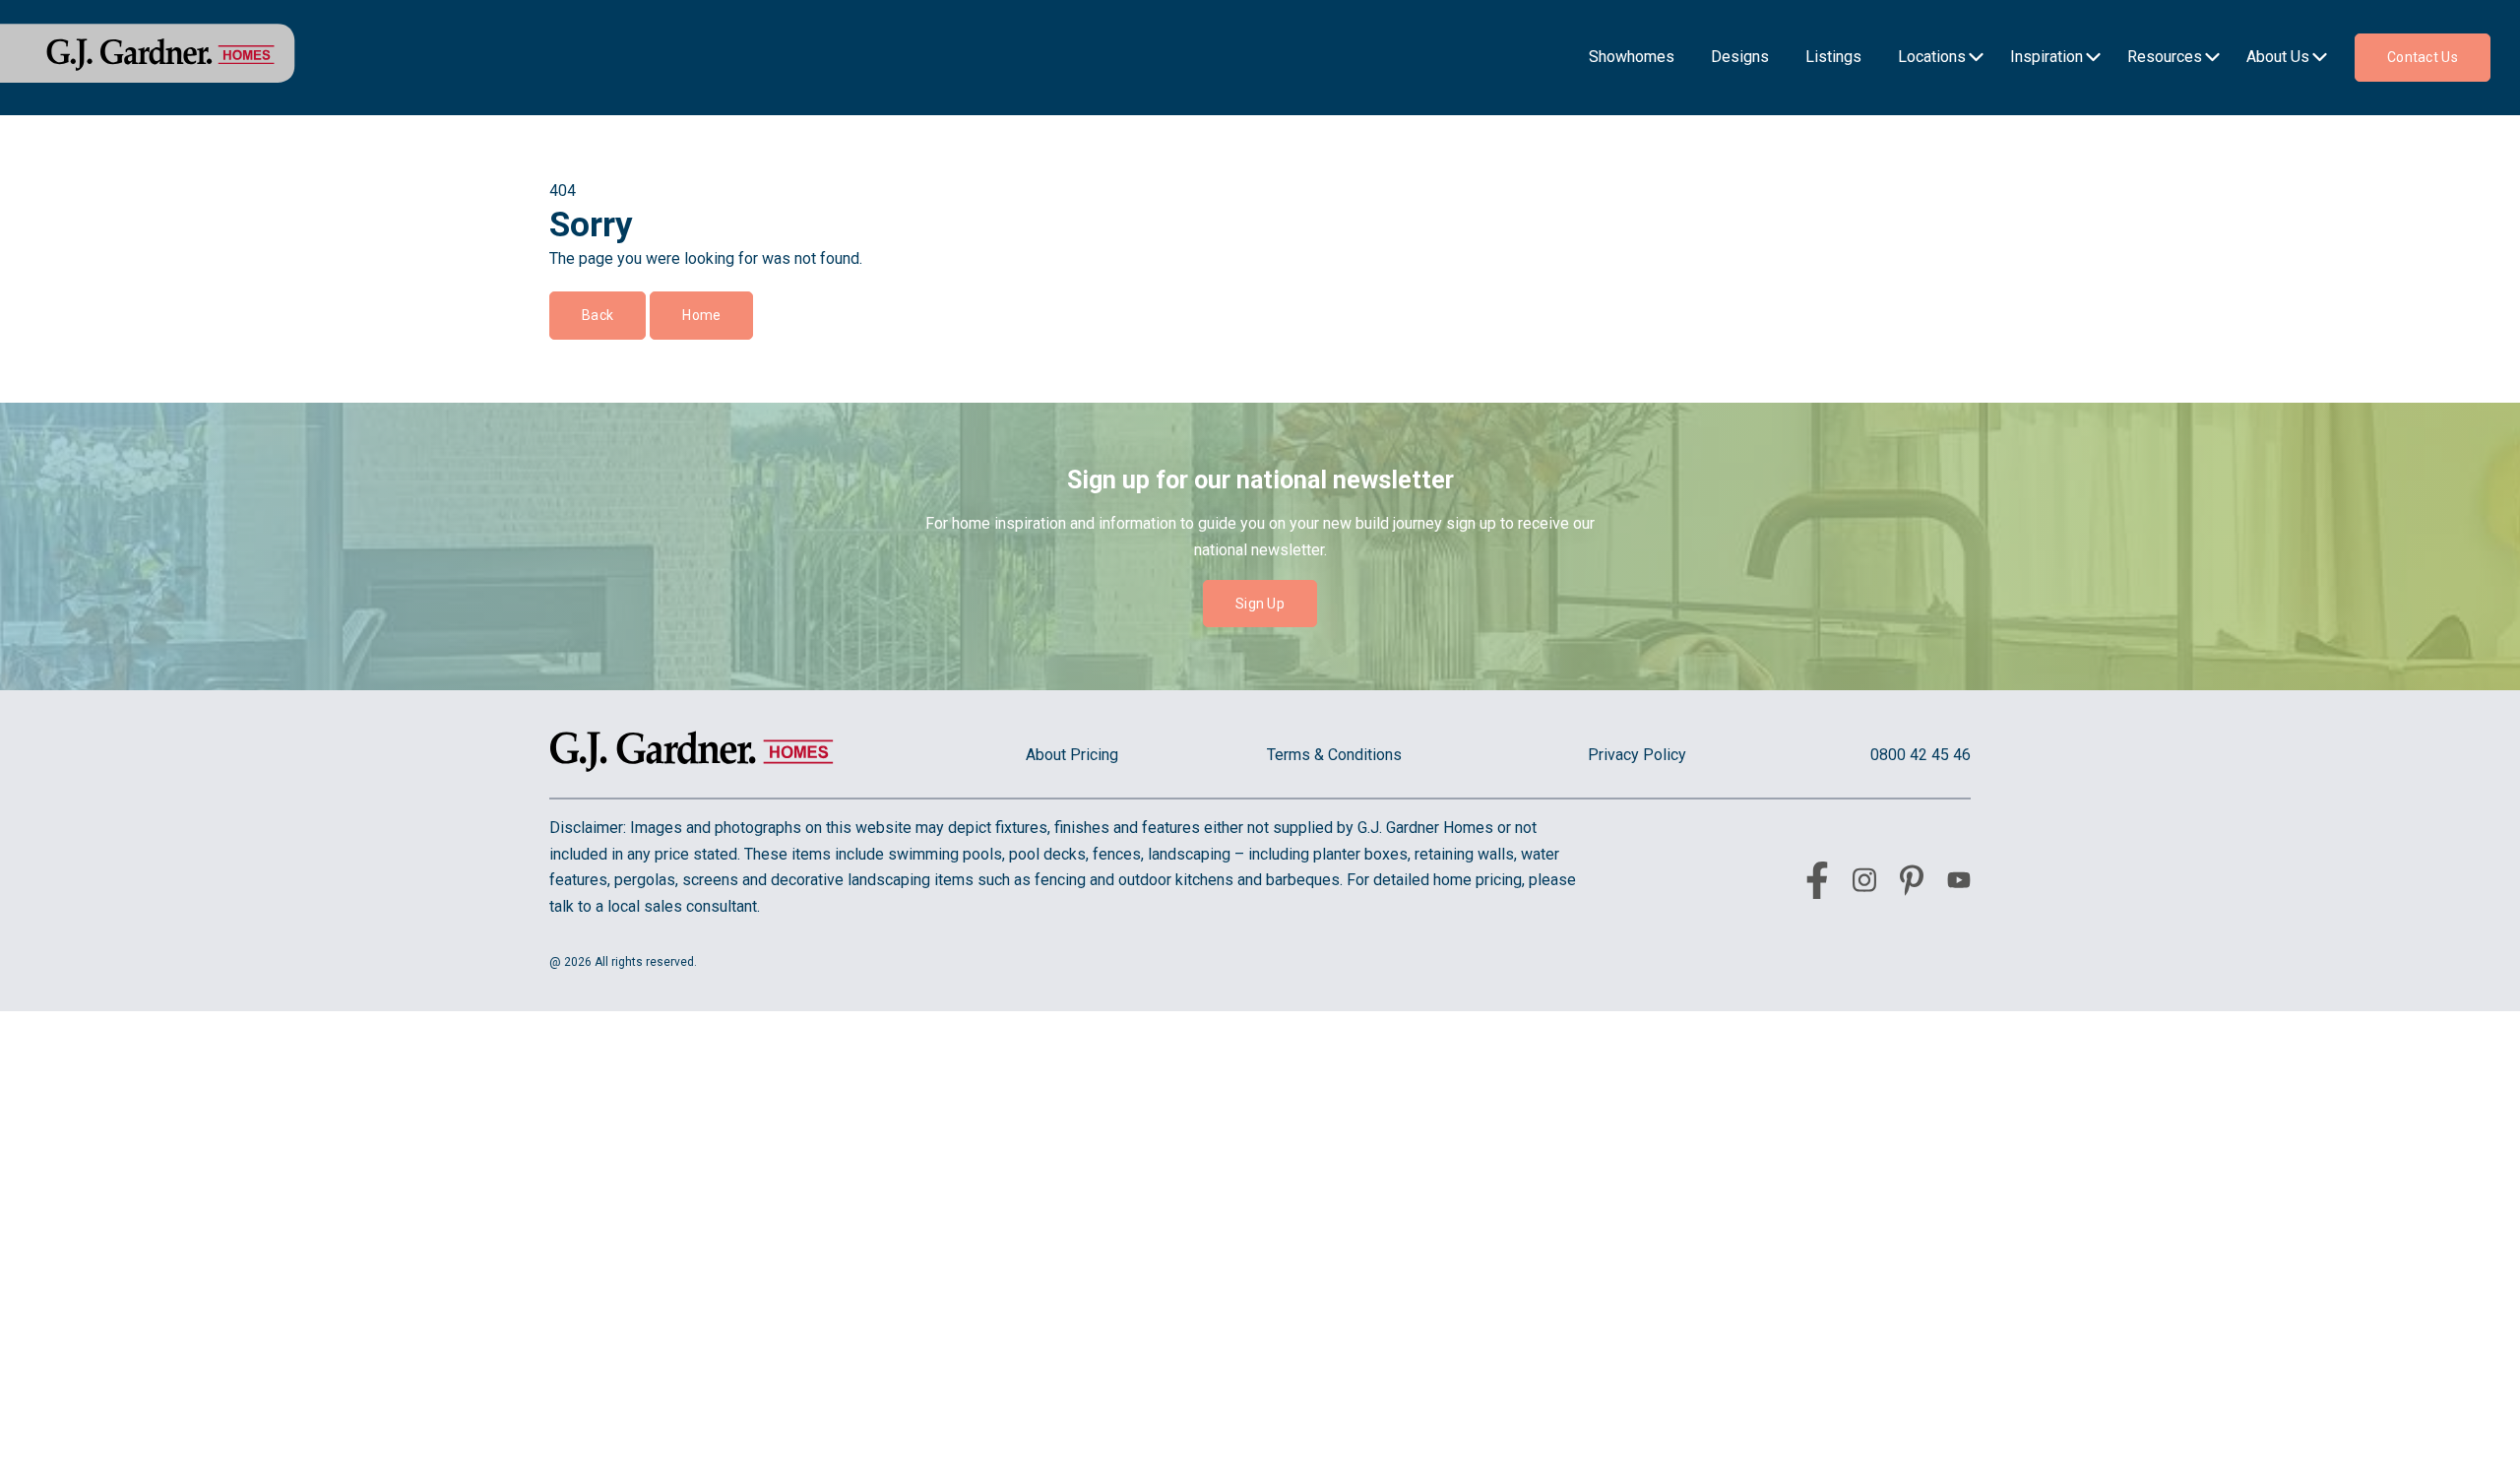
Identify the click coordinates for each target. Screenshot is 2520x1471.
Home (701, 315)
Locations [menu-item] (1932, 57)
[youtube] (1959, 884)
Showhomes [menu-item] (1632, 57)
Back (598, 315)
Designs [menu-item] (1740, 57)
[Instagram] (1864, 884)
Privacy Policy (1637, 755)
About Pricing (1072, 755)
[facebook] (1817, 884)
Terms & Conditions (1334, 755)
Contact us (2423, 57)
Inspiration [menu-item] (2047, 57)
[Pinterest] (1912, 884)
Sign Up (1260, 604)
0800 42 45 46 (1921, 755)
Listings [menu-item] (1833, 57)
